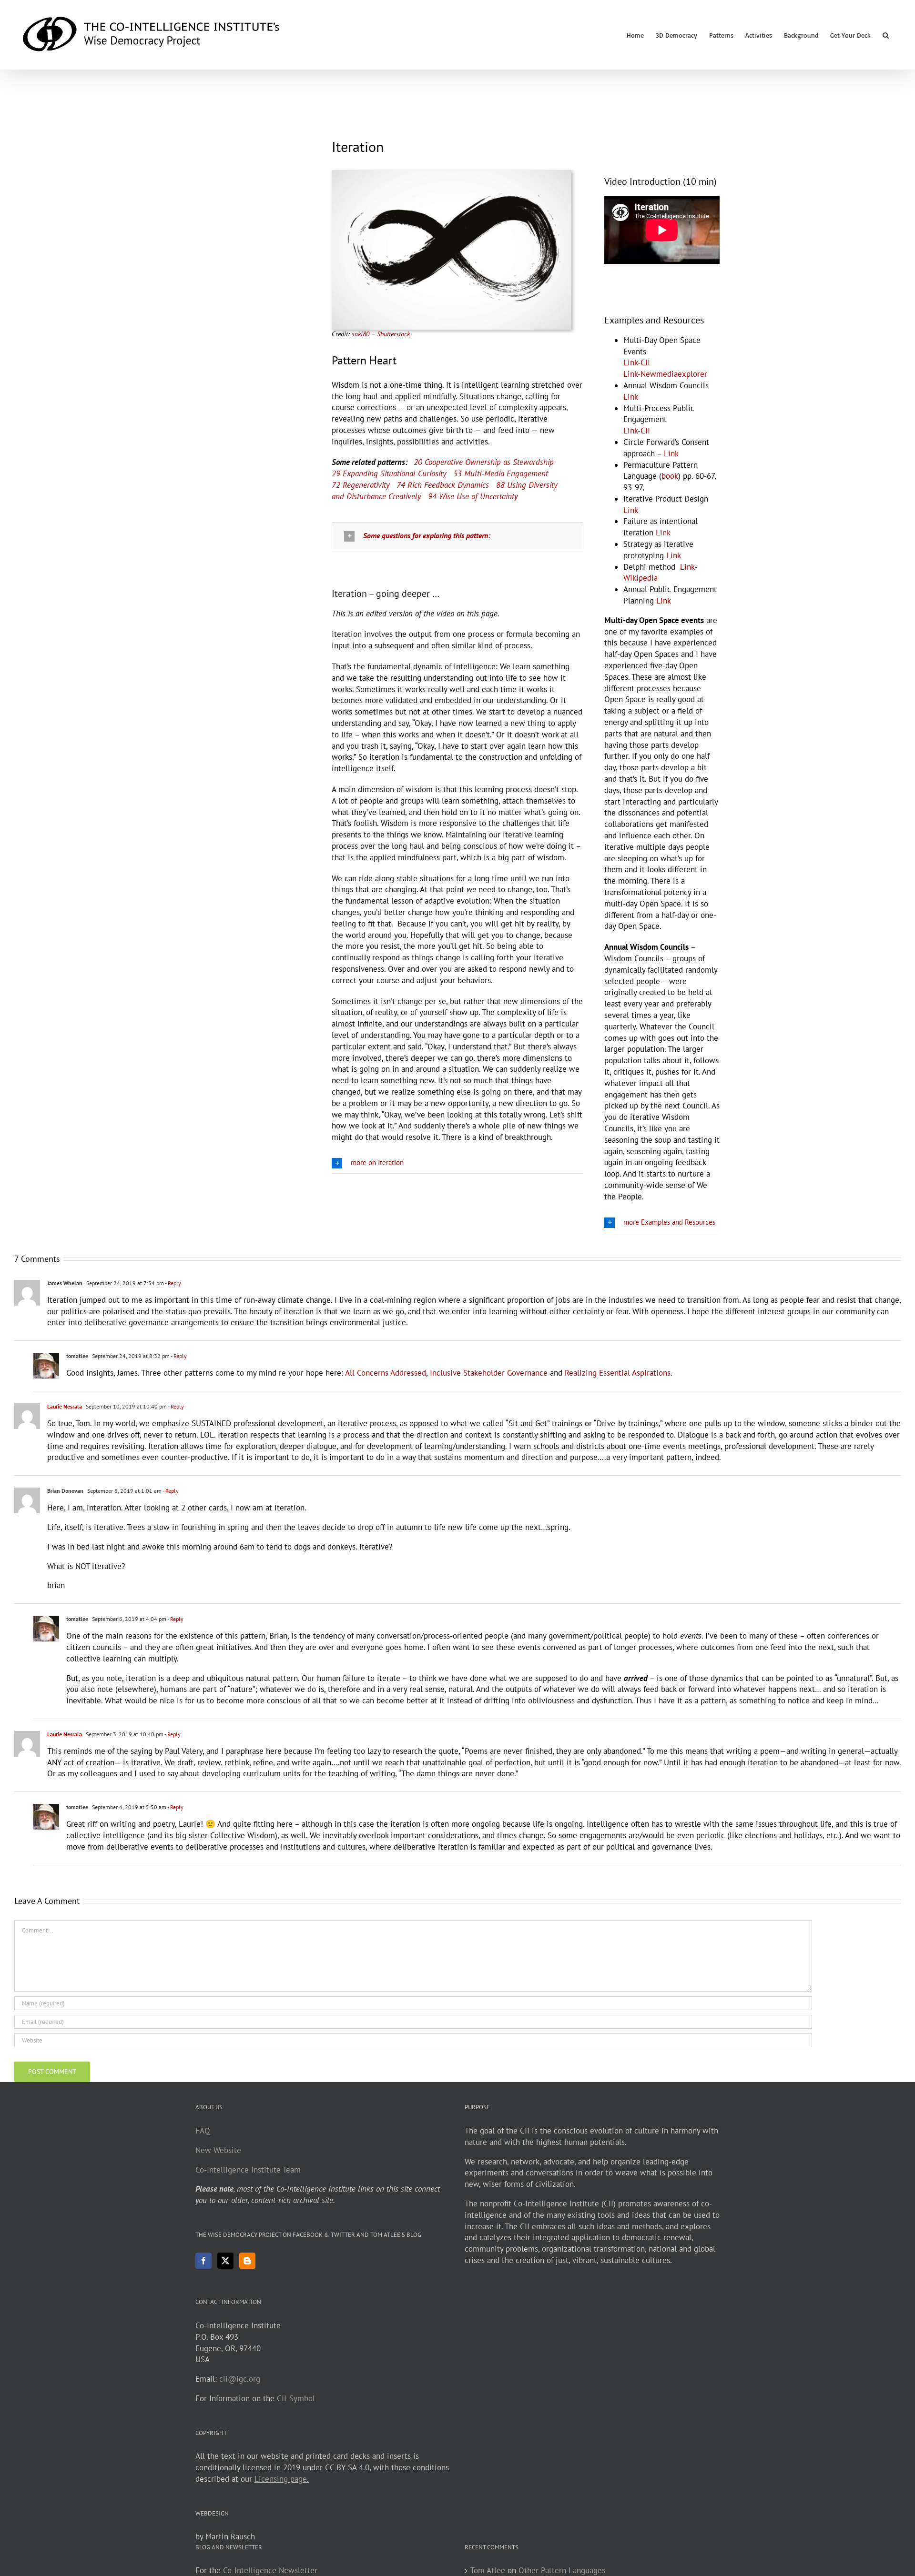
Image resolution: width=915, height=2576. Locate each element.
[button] (886, 35)
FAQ (203, 2131)
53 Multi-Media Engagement (501, 473)
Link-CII (637, 362)
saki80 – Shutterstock (381, 334)
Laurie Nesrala (65, 1406)
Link (631, 397)
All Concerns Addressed (386, 1373)
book (670, 476)
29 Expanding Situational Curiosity (389, 473)
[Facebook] (203, 2261)
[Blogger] (247, 2261)
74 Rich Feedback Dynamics (443, 485)
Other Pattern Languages (562, 2570)
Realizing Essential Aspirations (618, 1373)
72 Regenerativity (361, 485)
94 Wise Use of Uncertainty (473, 496)
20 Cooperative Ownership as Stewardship (484, 462)
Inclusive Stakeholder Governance (489, 1373)
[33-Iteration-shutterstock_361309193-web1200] (452, 174)
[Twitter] (225, 2261)
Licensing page (281, 2479)
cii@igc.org (240, 2379)
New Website (218, 2150)
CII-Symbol (296, 2398)
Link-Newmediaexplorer (665, 374)
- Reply (173, 1283)
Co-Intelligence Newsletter (270, 2570)
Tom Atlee (488, 2570)
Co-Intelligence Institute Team (248, 2170)
